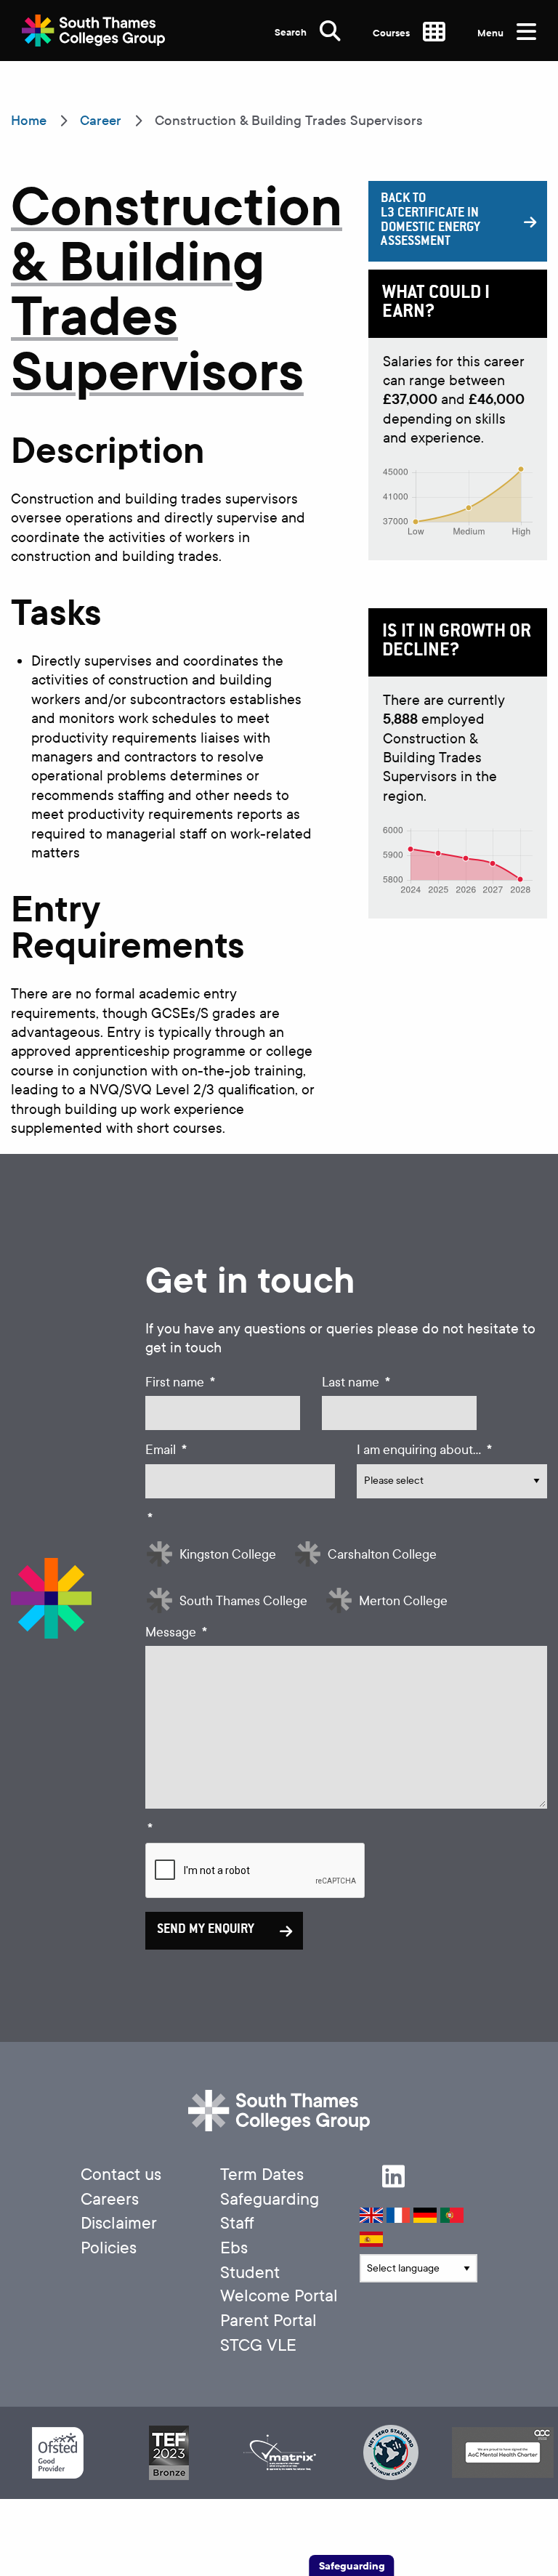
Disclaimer (119, 2223)
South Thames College (243, 1601)
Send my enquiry (206, 1930)
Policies (109, 2248)
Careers (110, 2199)
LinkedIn (393, 2176)
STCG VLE (258, 2345)
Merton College (403, 1601)
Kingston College (228, 1555)
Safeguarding (270, 2199)
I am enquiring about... (424, 1450)
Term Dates (262, 2175)
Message (176, 1632)
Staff (237, 2223)
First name (180, 1382)
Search (292, 32)
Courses (392, 33)
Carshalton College (382, 1555)
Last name (356, 1382)
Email (166, 1450)
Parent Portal (268, 2321)
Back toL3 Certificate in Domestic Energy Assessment (430, 221)
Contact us (121, 2175)
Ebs (234, 2248)
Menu (492, 33)
